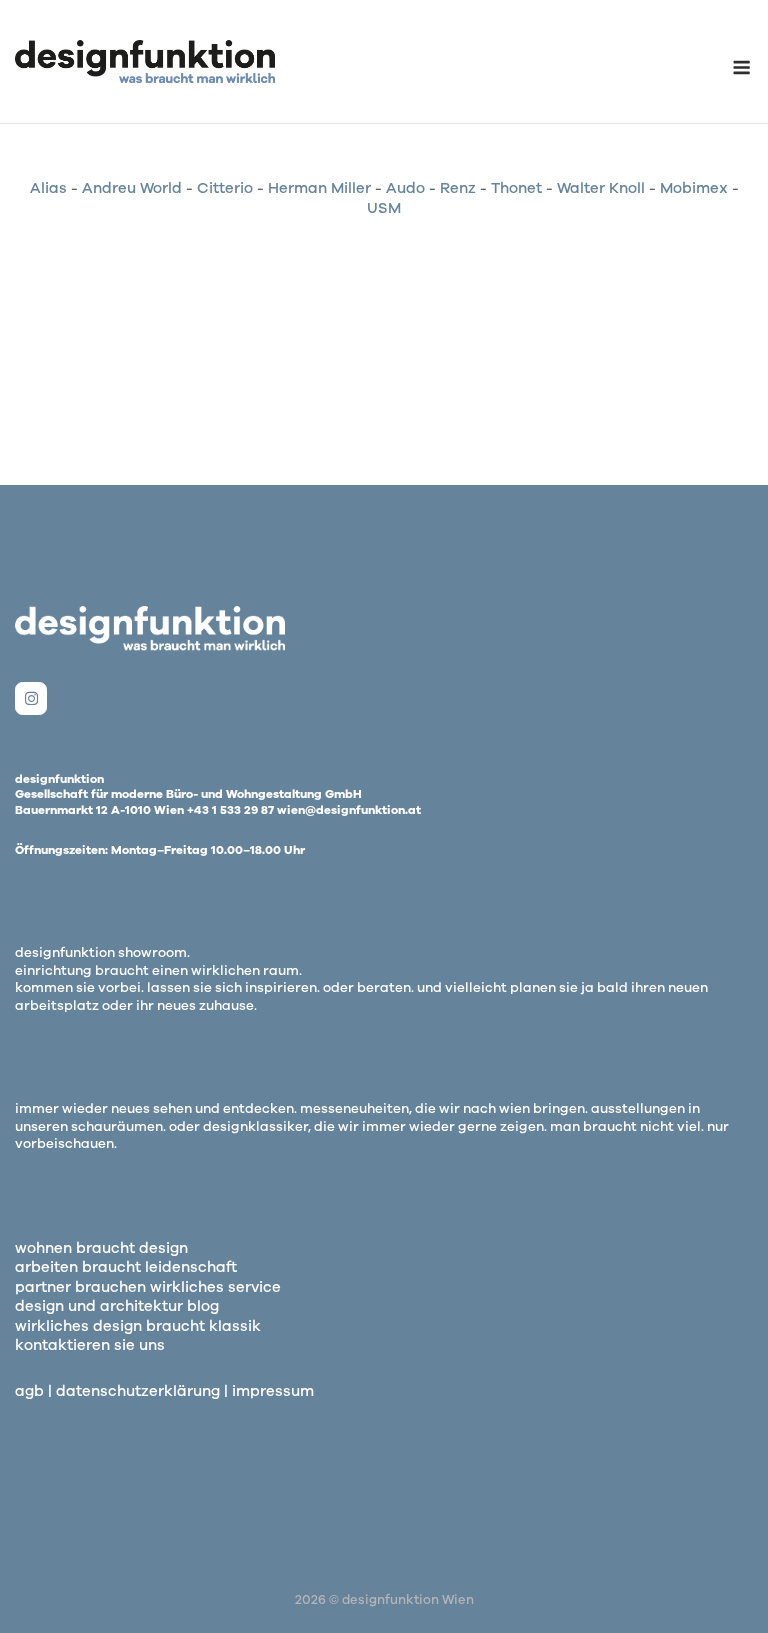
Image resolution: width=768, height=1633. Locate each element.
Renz (458, 188)
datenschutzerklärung (138, 1391)
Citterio (225, 188)
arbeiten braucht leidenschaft (126, 1267)
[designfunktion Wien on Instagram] (31, 698)
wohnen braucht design (101, 1248)
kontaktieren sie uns (90, 1345)
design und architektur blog (117, 1306)
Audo (405, 188)
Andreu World (132, 188)
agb (29, 1391)
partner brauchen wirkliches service (148, 1287)
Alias (48, 188)
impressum (273, 1391)
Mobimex (694, 188)
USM (384, 208)
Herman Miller (319, 188)
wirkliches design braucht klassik (138, 1326)
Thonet (516, 188)
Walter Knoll (601, 188)
